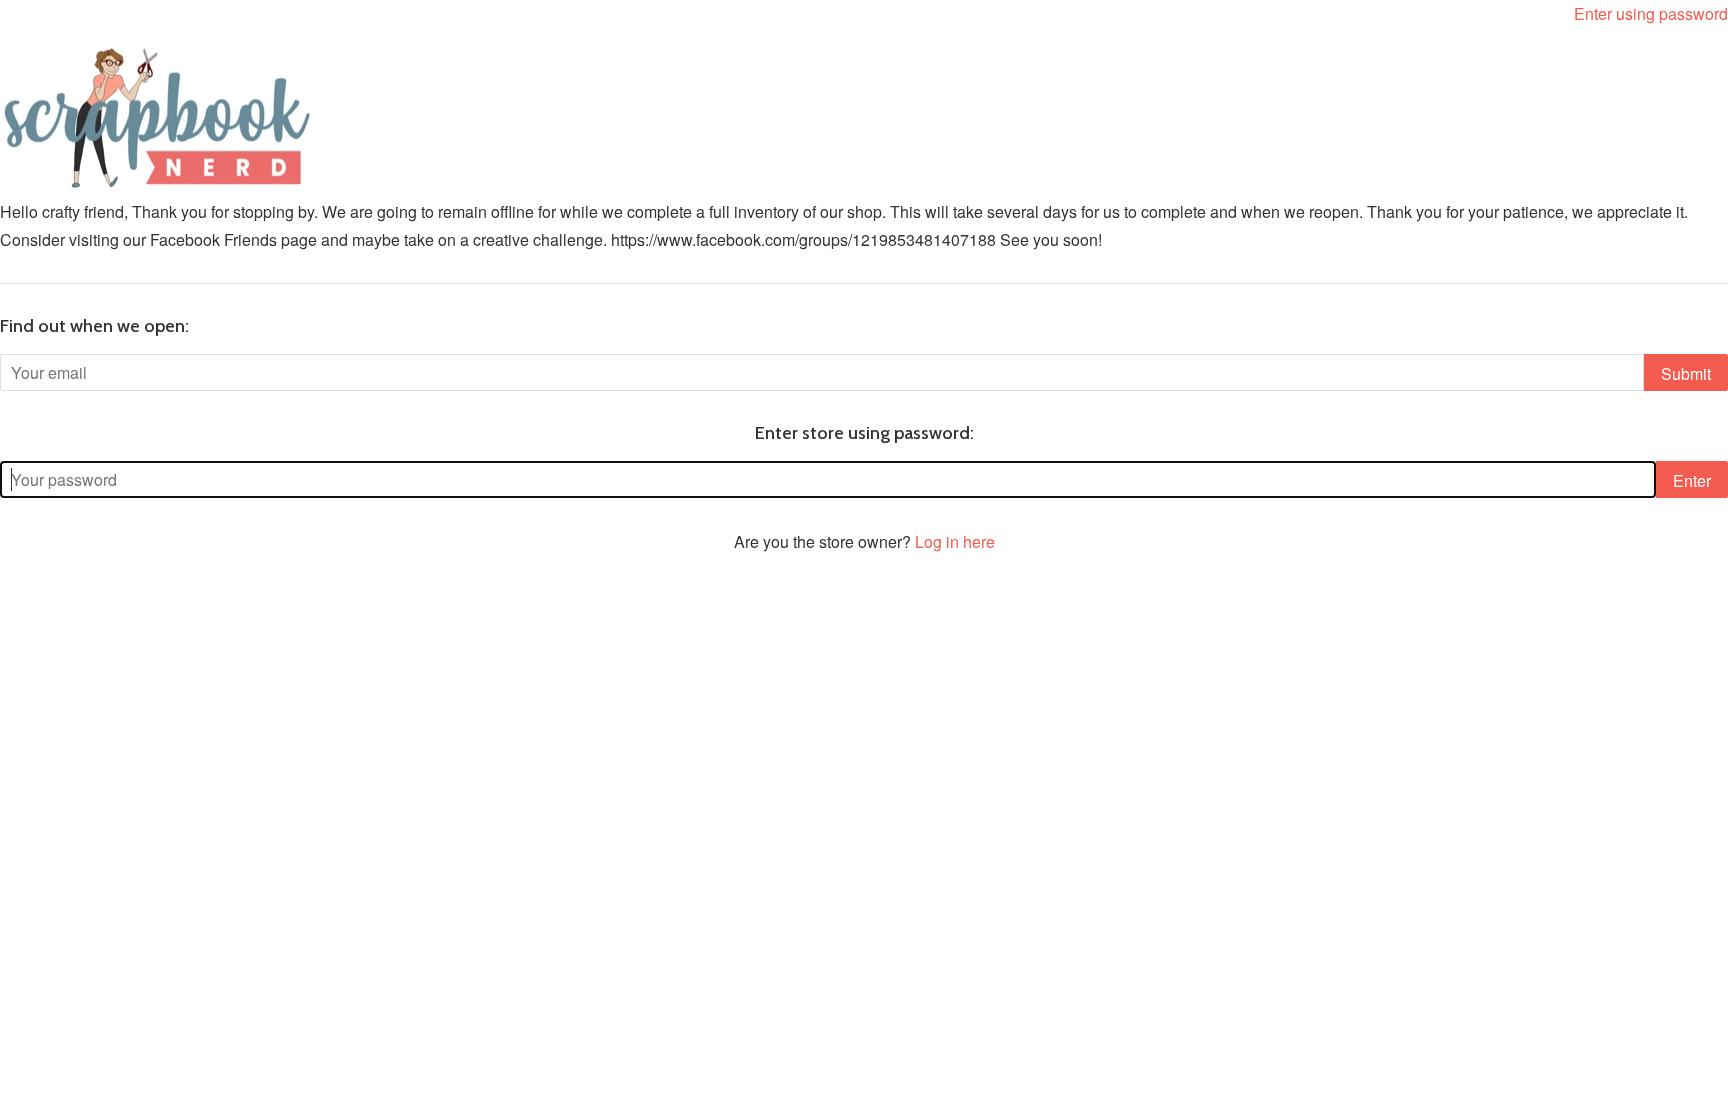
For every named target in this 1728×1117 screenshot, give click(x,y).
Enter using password (1651, 13)
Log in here (955, 541)
